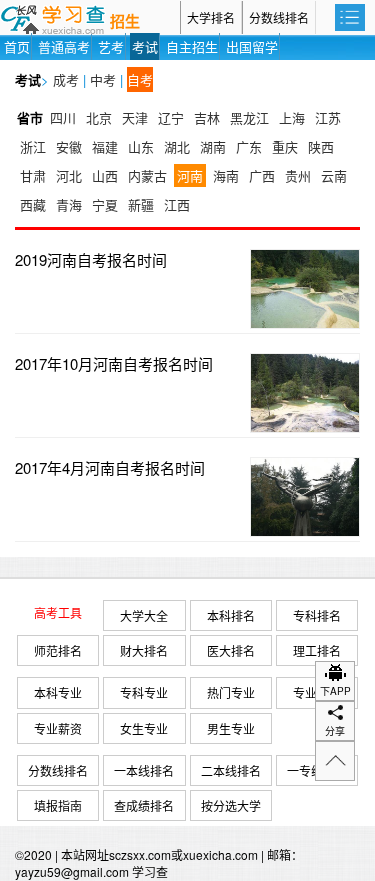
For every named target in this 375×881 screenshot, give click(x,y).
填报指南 (58, 805)
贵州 (298, 175)
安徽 (69, 146)
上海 (292, 117)
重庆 (285, 146)
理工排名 (317, 650)
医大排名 (231, 650)
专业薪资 (58, 728)
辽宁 (171, 117)
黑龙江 (249, 117)
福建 (105, 146)
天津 (135, 117)
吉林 (207, 117)
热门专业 (231, 692)
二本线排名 (231, 770)
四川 (63, 117)
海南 (226, 175)
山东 (141, 146)
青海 (69, 204)
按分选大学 (231, 805)
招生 (125, 22)
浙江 (33, 146)
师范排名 (58, 650)
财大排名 (144, 650)
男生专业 (231, 728)
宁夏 (105, 204)
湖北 (177, 146)
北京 (99, 117)
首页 (17, 46)
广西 (262, 175)
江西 (177, 204)
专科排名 (317, 615)
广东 (249, 146)
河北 (69, 175)
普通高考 (64, 46)
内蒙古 (147, 175)
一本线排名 (144, 770)
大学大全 (144, 615)
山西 (105, 175)
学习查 (150, 871)
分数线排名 (279, 17)
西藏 (33, 204)
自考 (140, 79)
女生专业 (144, 728)
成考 (66, 79)
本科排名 (231, 615)
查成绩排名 (144, 805)
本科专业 (58, 692)
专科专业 (144, 692)
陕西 (321, 146)
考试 (145, 46)
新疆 (141, 204)
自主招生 (192, 46)
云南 (334, 175)
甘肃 (33, 175)
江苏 (328, 117)
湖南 (213, 146)
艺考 (111, 46)
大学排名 (211, 17)
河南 (190, 175)
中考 (103, 79)
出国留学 (252, 46)
